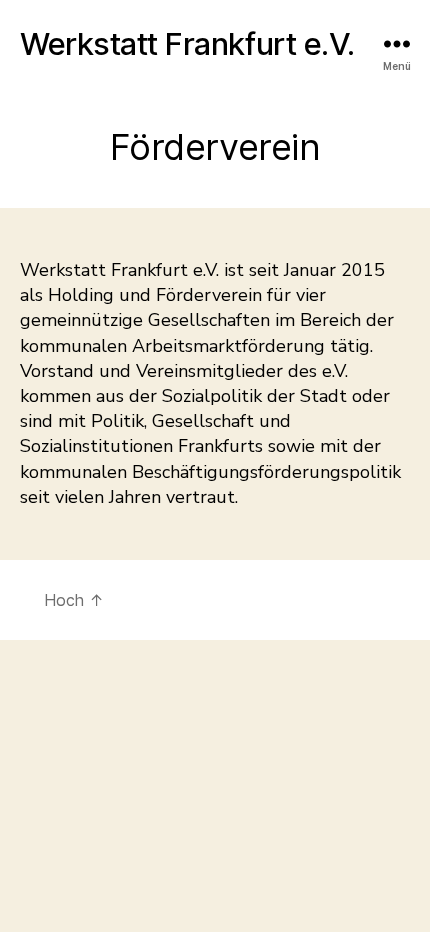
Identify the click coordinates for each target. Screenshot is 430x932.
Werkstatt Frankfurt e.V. (187, 43)
